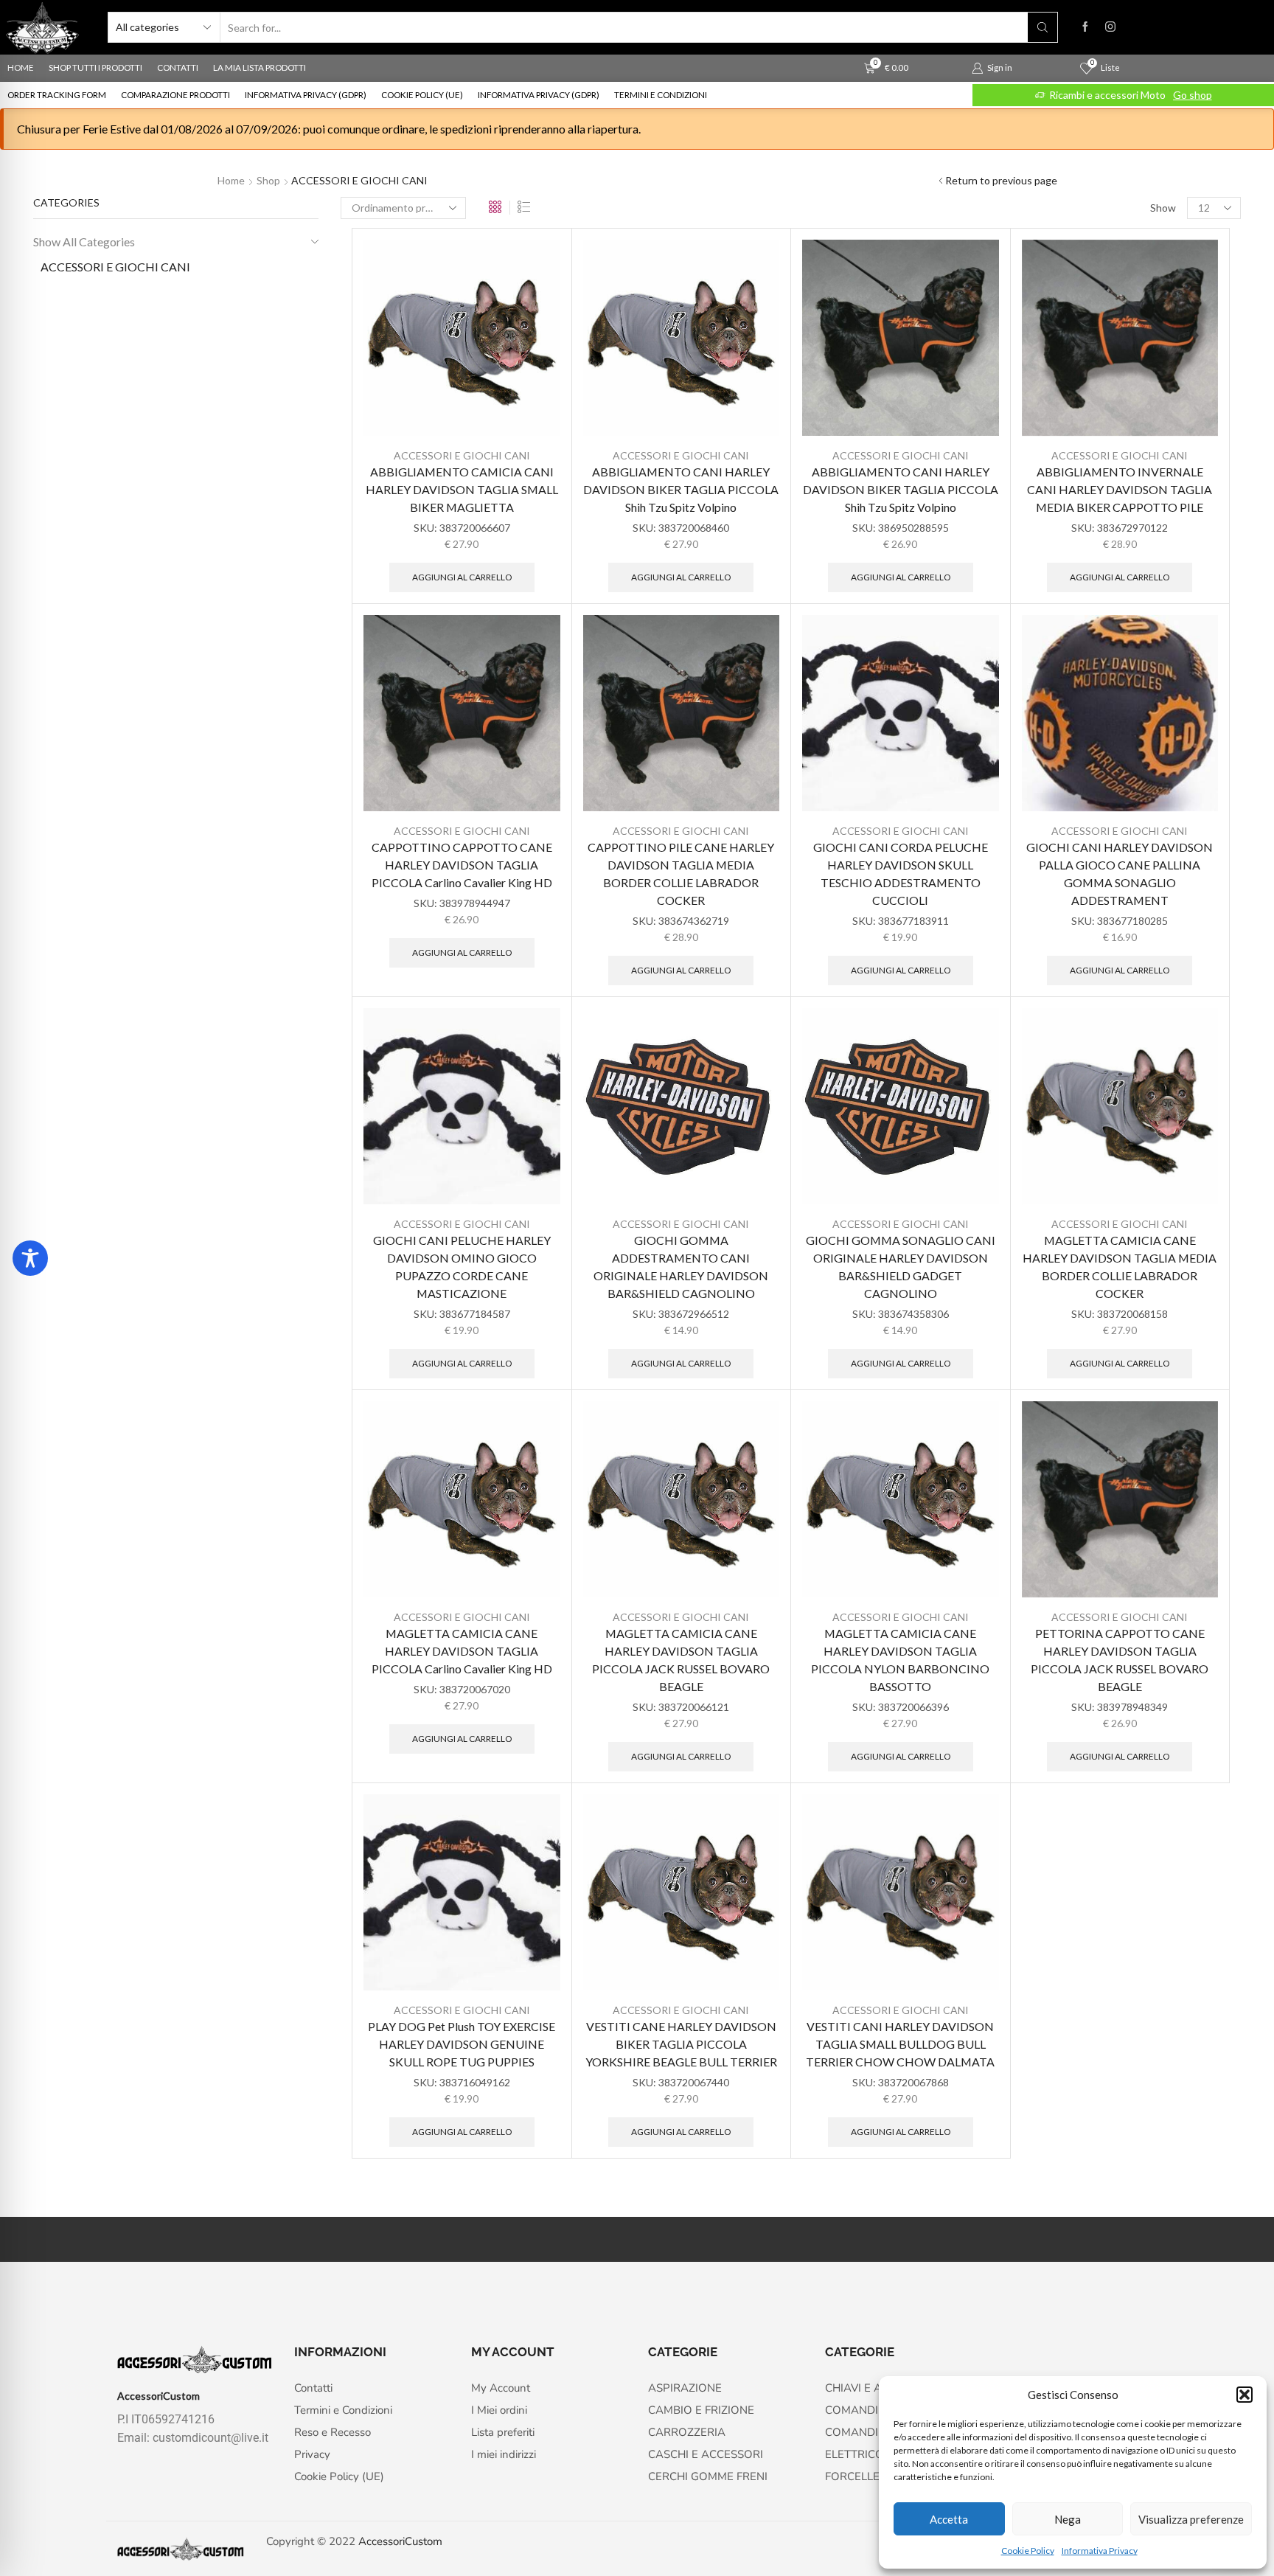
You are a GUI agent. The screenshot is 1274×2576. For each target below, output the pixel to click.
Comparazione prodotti (175, 95)
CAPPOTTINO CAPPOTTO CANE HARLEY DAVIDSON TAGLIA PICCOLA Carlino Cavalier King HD (462, 865)
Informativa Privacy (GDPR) (306, 95)
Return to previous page (1001, 180)
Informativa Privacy (1100, 2551)
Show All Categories (84, 242)
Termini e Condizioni (661, 95)
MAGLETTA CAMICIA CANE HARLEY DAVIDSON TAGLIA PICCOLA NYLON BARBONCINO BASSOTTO (900, 1660)
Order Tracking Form (57, 95)
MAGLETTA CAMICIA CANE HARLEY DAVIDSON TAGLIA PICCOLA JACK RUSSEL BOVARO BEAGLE (681, 1660)
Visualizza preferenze (1191, 2519)
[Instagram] (1110, 27)
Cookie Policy (1028, 2551)
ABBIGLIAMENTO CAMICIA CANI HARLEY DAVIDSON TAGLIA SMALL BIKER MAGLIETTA (462, 489)
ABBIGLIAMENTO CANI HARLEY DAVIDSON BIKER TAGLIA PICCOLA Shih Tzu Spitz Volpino (681, 489)
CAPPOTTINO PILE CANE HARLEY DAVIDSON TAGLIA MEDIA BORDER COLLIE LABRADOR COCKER (681, 874)
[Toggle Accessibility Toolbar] (30, 1258)
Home (231, 180)
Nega (1068, 2519)
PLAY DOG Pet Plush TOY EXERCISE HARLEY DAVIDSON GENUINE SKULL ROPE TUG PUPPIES (462, 2044)
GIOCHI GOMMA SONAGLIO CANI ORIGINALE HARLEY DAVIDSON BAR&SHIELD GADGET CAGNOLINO (901, 1267)
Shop (268, 180)
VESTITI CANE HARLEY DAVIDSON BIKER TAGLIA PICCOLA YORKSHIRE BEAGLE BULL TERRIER (681, 2044)
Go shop (1193, 95)
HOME (21, 67)
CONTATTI (178, 67)
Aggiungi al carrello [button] (462, 577)
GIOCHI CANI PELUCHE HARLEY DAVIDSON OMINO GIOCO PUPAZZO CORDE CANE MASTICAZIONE (462, 1267)
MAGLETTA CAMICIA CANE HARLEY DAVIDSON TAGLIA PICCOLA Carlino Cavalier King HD (462, 1651)
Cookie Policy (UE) (422, 95)
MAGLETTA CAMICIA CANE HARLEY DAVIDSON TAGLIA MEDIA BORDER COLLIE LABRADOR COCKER (1120, 1267)
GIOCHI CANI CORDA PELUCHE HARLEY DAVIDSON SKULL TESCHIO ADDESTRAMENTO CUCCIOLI (901, 874)
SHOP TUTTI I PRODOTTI (95, 67)
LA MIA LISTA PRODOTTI (260, 67)
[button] (1245, 2395)
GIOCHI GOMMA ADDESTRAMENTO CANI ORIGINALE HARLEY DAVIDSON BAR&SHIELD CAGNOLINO (681, 1267)
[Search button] (1042, 27)
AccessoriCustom (400, 2541)
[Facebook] (1085, 27)
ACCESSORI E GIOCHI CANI (462, 455)
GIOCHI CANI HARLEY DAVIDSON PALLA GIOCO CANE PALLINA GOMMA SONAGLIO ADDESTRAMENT (1120, 874)
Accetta (949, 2519)
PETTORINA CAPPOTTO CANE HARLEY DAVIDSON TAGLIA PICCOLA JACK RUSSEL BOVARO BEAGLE (1120, 1660)
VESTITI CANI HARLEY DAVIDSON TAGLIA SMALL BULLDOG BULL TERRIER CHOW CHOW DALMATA (900, 2044)
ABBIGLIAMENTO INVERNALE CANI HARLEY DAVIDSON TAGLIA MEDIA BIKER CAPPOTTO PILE (1120, 489)
